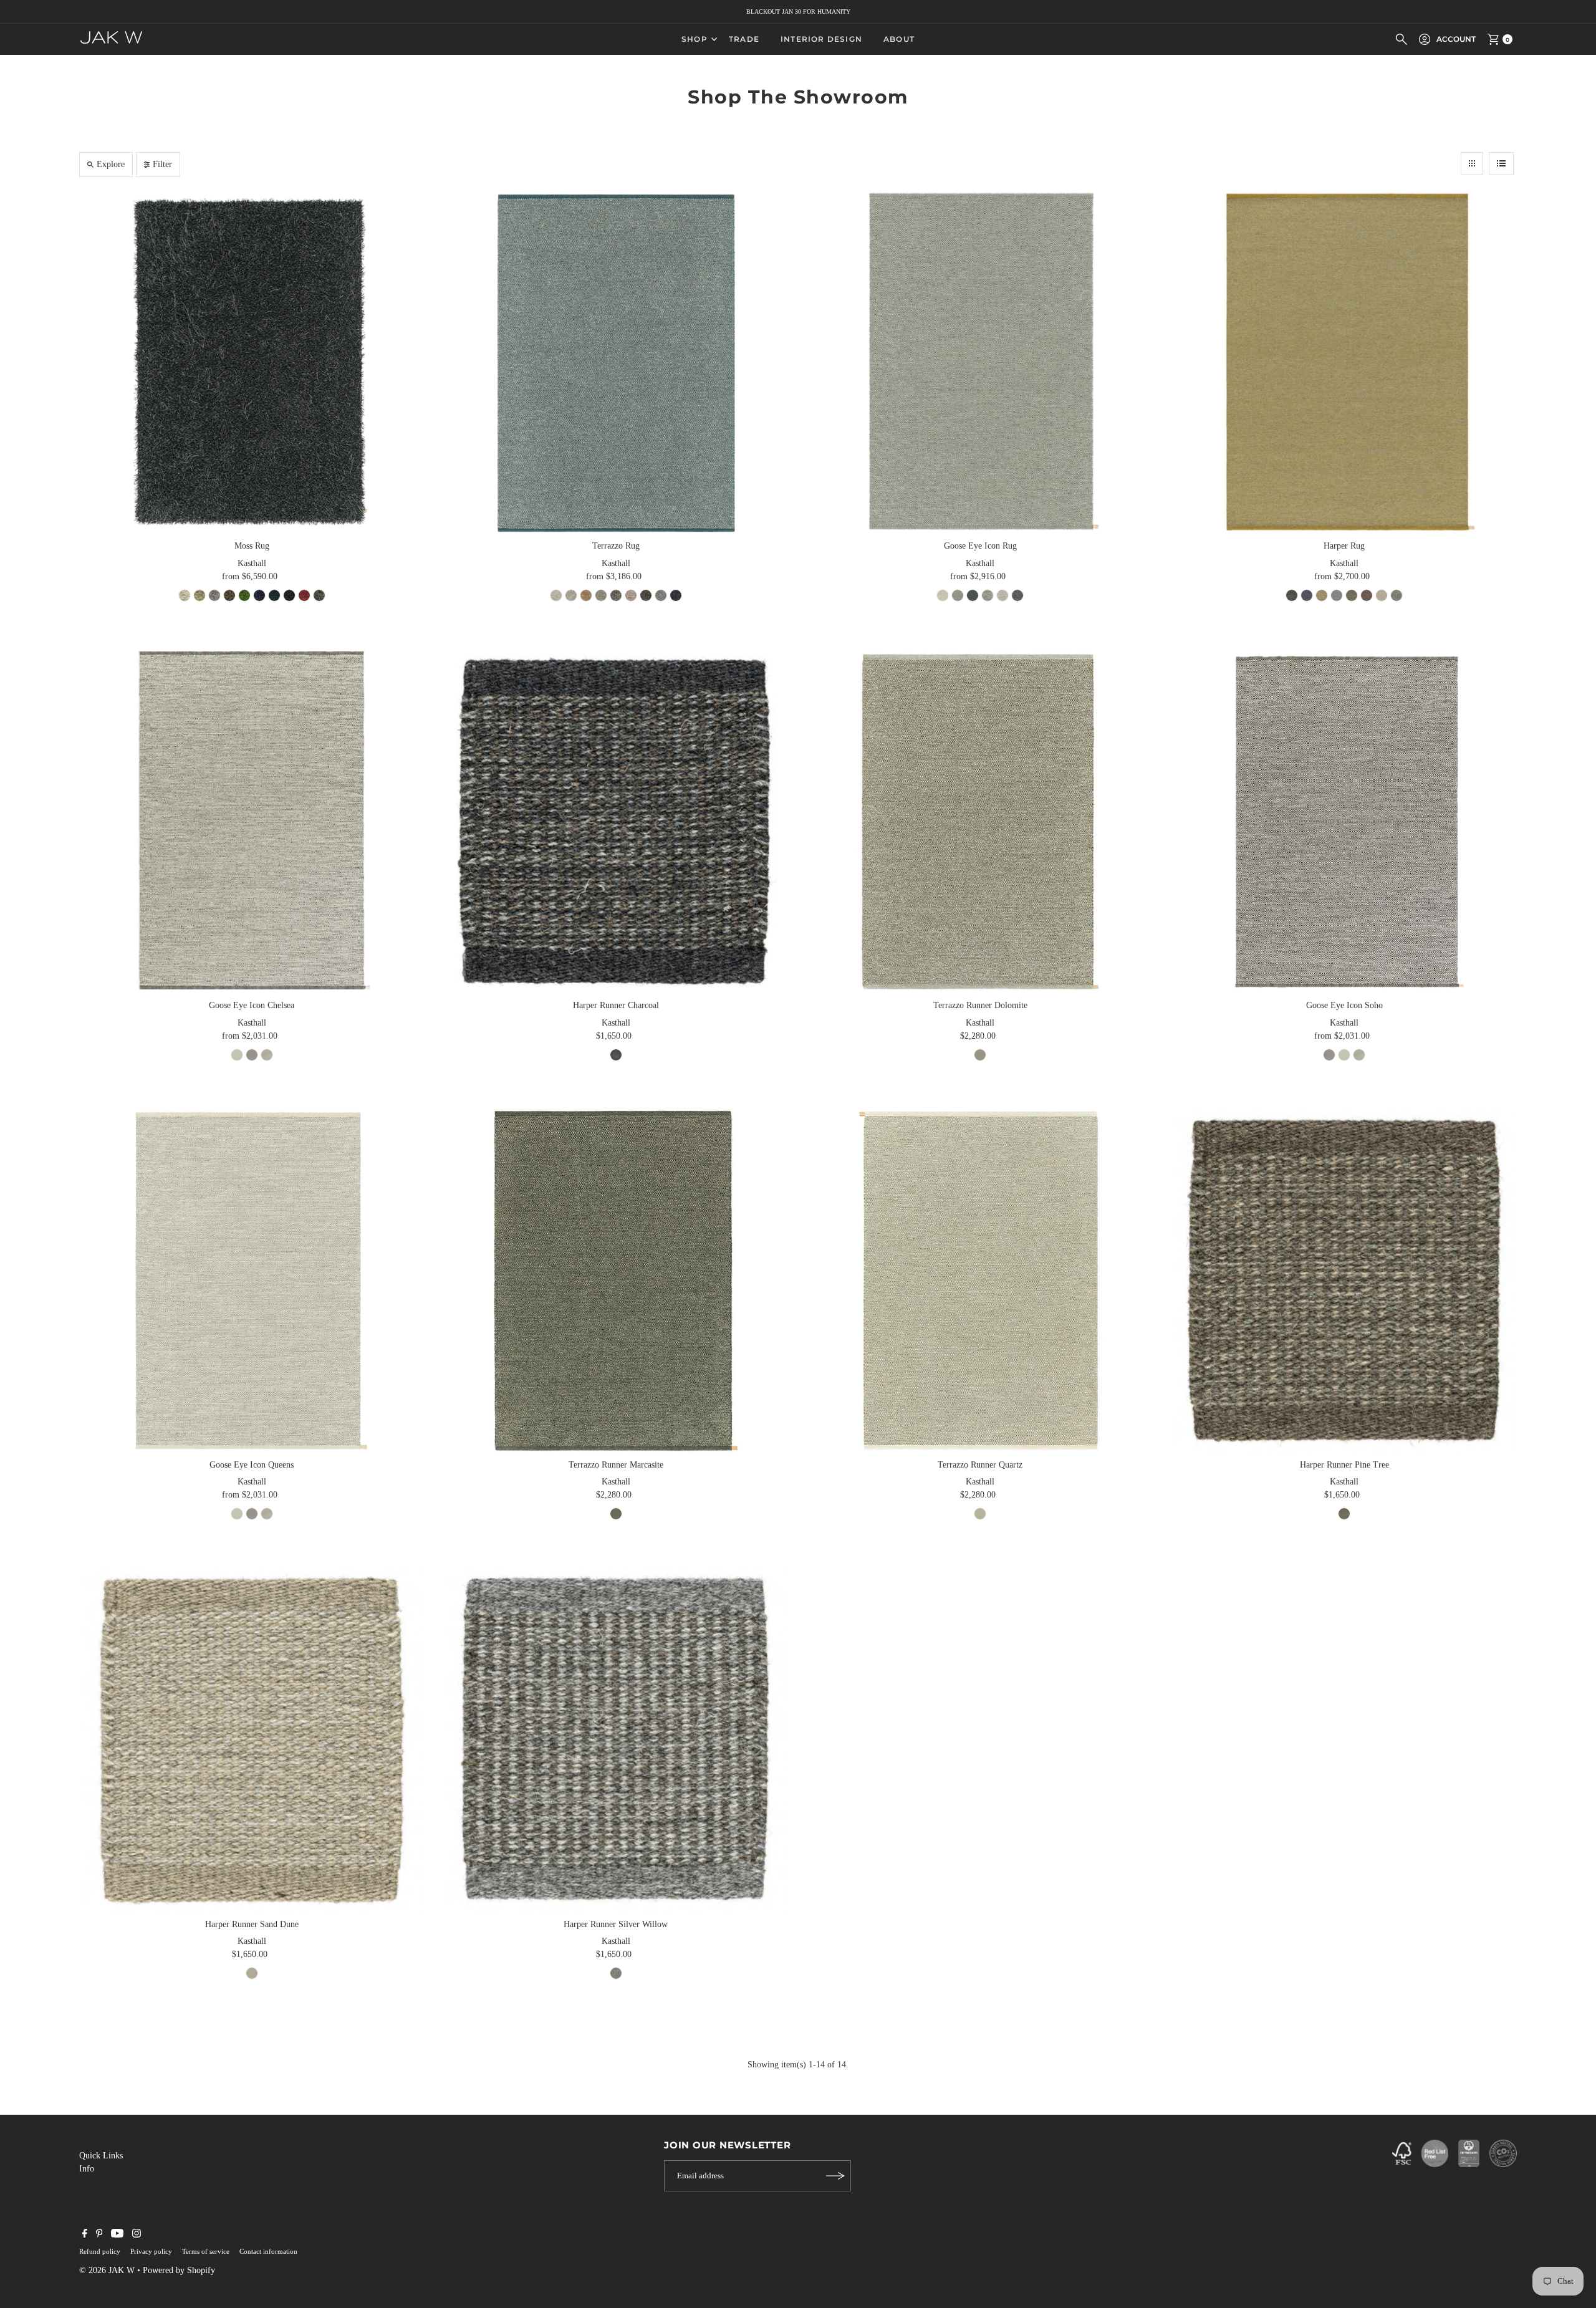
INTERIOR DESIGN (821, 39)
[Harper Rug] (1344, 362)
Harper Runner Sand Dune (252, 1924)
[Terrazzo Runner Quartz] (980, 1281)
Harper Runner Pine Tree (1344, 1465)
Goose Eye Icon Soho (1344, 1005)
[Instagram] (137, 2235)
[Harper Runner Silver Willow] (616, 1740)
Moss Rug (252, 546)
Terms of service (206, 2251)
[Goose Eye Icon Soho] (1344, 822)
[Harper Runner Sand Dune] (252, 1740)
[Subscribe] (835, 2176)
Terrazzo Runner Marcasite (616, 1465)
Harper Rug (1344, 546)
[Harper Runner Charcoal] (616, 822)
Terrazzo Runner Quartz (980, 1465)
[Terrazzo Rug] (616, 362)
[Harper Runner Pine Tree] (1344, 1281)
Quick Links (101, 2156)
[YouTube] (117, 2235)
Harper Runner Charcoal (616, 1005)
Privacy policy (151, 2251)
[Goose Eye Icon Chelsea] (252, 822)
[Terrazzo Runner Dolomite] (980, 822)
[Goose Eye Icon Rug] (980, 362)
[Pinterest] (99, 2235)
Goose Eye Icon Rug (980, 546)
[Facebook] (85, 2235)
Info (87, 2169)
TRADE (744, 39)
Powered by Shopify (179, 2270)
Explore (111, 164)
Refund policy (100, 2251)
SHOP (695, 39)
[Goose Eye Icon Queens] (252, 1281)
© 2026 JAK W (107, 2270)
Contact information (268, 2251)
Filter (162, 164)
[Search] (1401, 39)
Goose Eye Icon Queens (252, 1465)
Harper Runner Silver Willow (616, 1924)
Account (1456, 39)
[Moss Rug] (252, 362)
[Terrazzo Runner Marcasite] (616, 1281)
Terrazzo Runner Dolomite (980, 1005)
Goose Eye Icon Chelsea (252, 1005)
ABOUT (899, 39)
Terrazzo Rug (616, 546)
